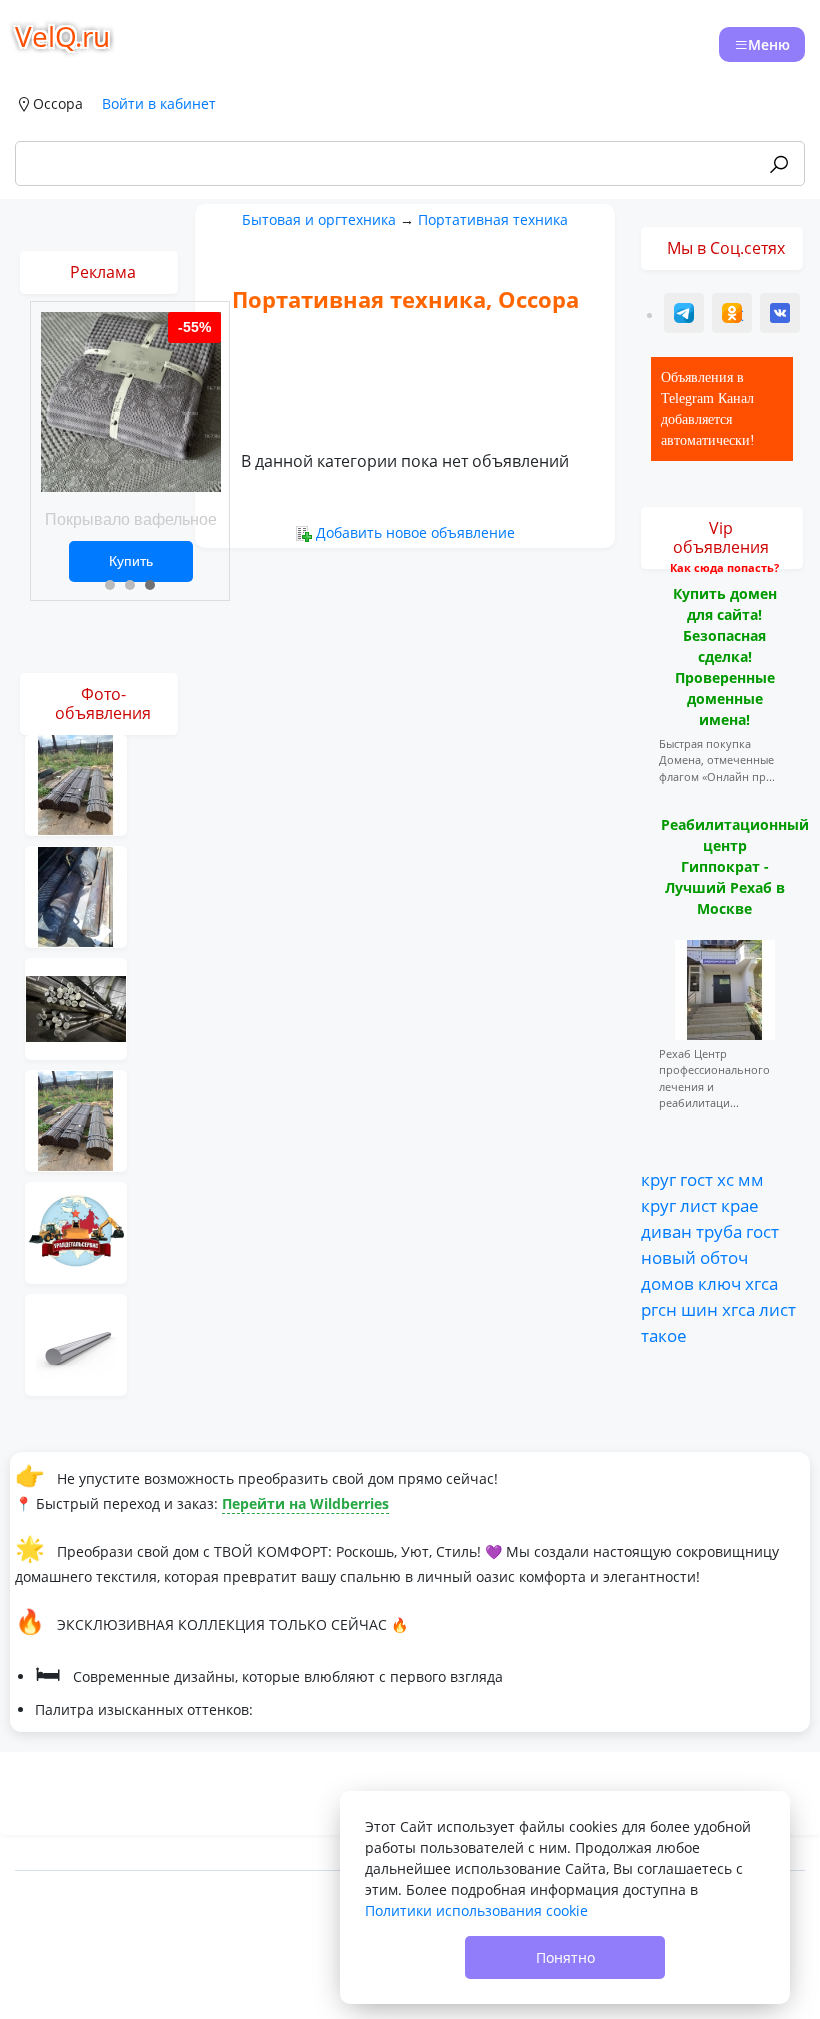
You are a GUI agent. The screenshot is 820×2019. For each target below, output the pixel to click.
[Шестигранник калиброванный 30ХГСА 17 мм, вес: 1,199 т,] (76, 1119)
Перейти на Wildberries (305, 1503)
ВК (781, 315)
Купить (131, 561)
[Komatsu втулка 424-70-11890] (76, 1231)
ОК (734, 315)
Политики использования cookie (476, 1910)
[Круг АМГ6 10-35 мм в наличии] (76, 1343)
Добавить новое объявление (415, 532)
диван (666, 1231)
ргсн (659, 1309)
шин (699, 1309)
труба (719, 1231)
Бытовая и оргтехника (319, 219)
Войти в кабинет (159, 103)
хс (725, 1179)
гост (696, 1179)
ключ (719, 1283)
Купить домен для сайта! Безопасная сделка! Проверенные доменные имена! (725, 656)
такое (664, 1335)
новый (668, 1257)
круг (658, 1179)
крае (740, 1205)
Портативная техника (493, 219)
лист (698, 1205)
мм (751, 1179)
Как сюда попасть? (724, 567)
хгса (761, 1283)
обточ (724, 1257)
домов (667, 1283)
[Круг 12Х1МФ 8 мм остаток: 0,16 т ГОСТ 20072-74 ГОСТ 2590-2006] (76, 895)
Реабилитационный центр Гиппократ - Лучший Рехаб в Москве (735, 866)
